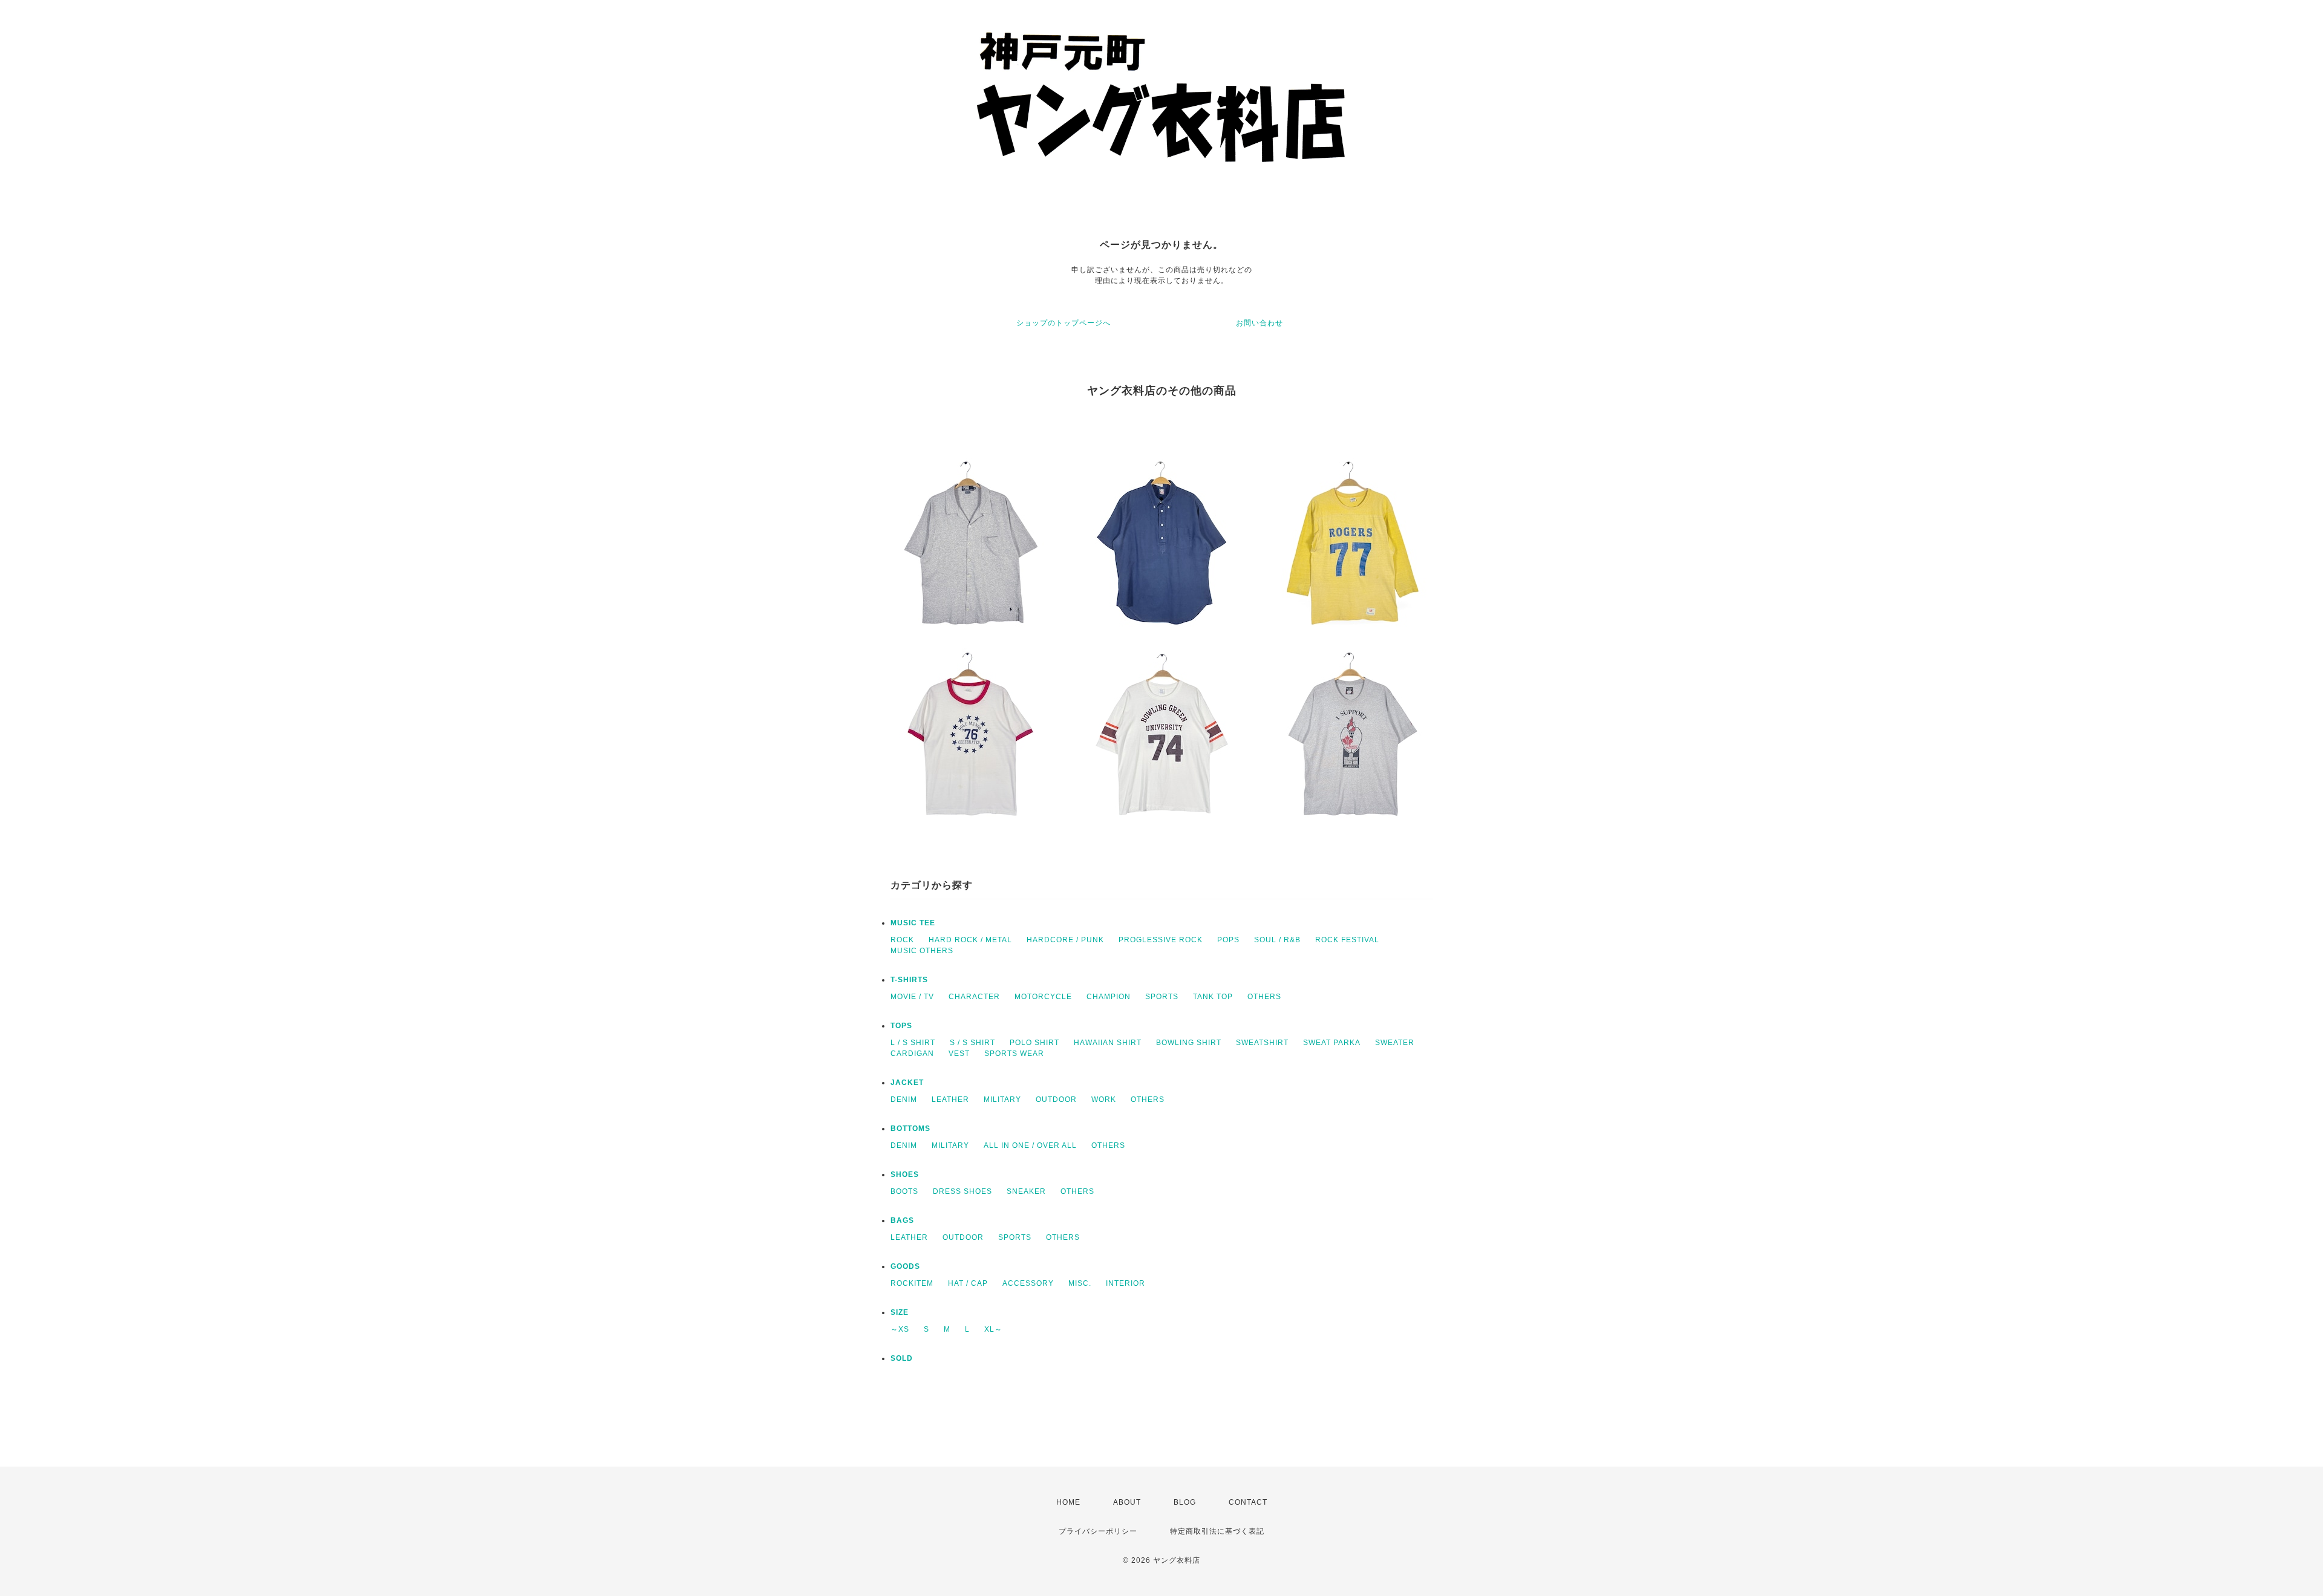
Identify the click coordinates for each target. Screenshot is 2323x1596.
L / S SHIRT (913, 1043)
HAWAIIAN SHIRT (1108, 1043)
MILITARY (1002, 1099)
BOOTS (904, 1191)
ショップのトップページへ (1063, 323)
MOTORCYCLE (1043, 997)
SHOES (905, 1174)
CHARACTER (974, 997)
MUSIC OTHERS (922, 951)
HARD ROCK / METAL (970, 940)
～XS (900, 1329)
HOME (1068, 1502)
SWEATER (1395, 1043)
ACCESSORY (1028, 1283)
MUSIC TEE (913, 923)
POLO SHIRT (1034, 1043)
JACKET (907, 1083)
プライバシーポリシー (1098, 1531)
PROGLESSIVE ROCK (1161, 940)
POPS (1228, 940)
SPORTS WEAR (1014, 1054)
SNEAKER (1026, 1191)
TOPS (901, 1026)
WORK (1104, 1099)
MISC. (1080, 1283)
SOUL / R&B (1277, 940)
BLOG (1185, 1502)
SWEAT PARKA (1332, 1043)
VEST (959, 1054)
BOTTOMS (910, 1129)
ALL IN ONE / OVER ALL (1030, 1145)
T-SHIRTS (909, 980)
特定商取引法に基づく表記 (1217, 1531)
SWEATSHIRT (1262, 1043)
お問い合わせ (1260, 323)
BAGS (902, 1220)
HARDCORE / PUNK (1065, 940)
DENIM (904, 1099)
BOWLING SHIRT (1189, 1043)
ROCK (902, 940)
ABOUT (1127, 1502)
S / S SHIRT (972, 1043)
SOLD (902, 1358)
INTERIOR (1126, 1283)
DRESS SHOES (962, 1191)
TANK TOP (1213, 997)
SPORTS (1162, 997)
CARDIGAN (912, 1054)
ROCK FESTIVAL (1347, 940)
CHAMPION (1109, 997)
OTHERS (1264, 997)
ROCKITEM (912, 1283)
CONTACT (1248, 1502)
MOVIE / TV (912, 997)
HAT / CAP (968, 1283)
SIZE (900, 1312)
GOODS (905, 1266)
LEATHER (950, 1099)
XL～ (993, 1329)
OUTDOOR (1056, 1099)
